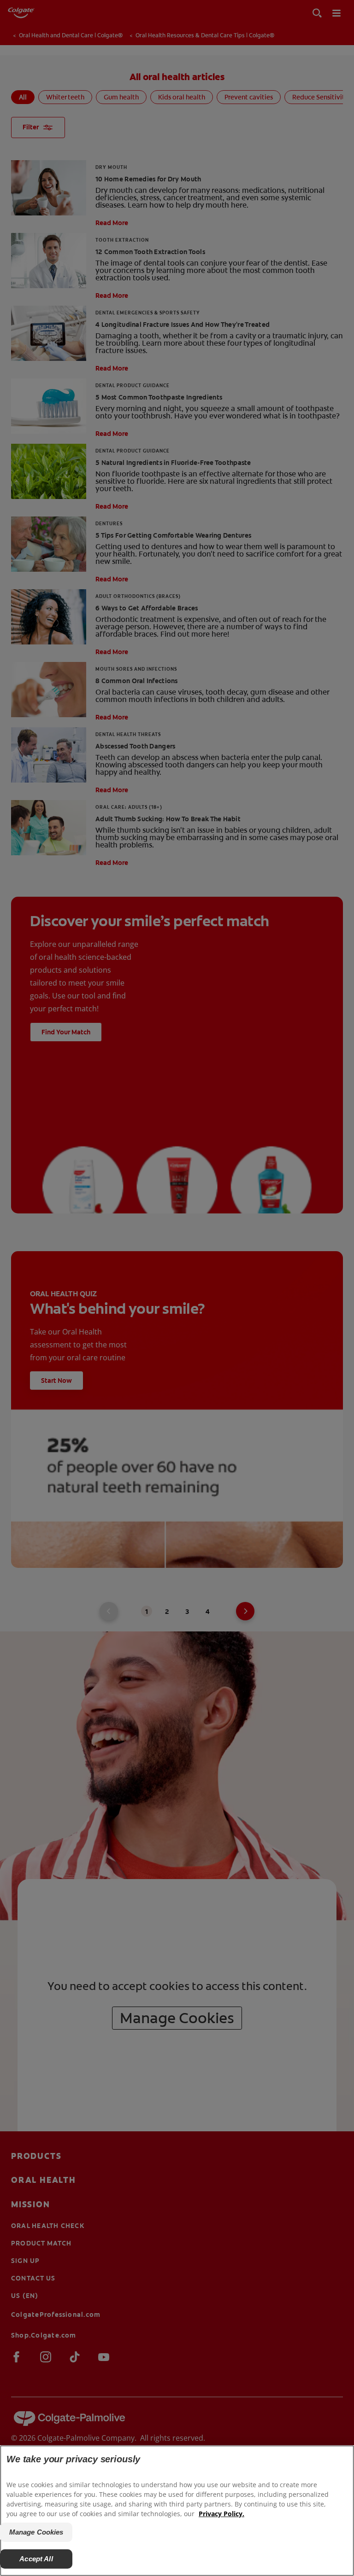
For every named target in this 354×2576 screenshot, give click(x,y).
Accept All (36, 2559)
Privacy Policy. (221, 2514)
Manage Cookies (36, 2532)
